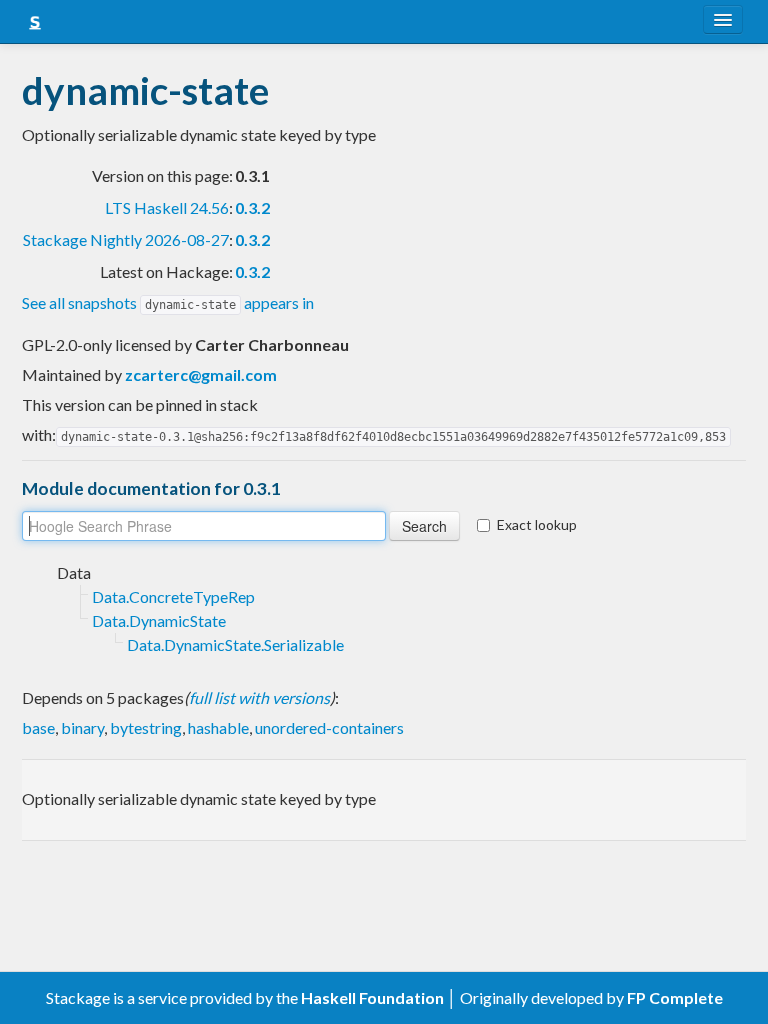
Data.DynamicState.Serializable (235, 644)
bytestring (146, 727)
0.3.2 (252, 207)
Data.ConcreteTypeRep (173, 596)
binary (82, 727)
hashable (218, 727)
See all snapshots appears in (168, 302)
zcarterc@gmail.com (201, 374)
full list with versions (259, 697)
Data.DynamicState (159, 620)
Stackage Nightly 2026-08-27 (126, 239)
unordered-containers (329, 727)
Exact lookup (537, 524)
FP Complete (675, 997)
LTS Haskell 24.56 (167, 207)
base (38, 727)
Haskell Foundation (372, 997)
